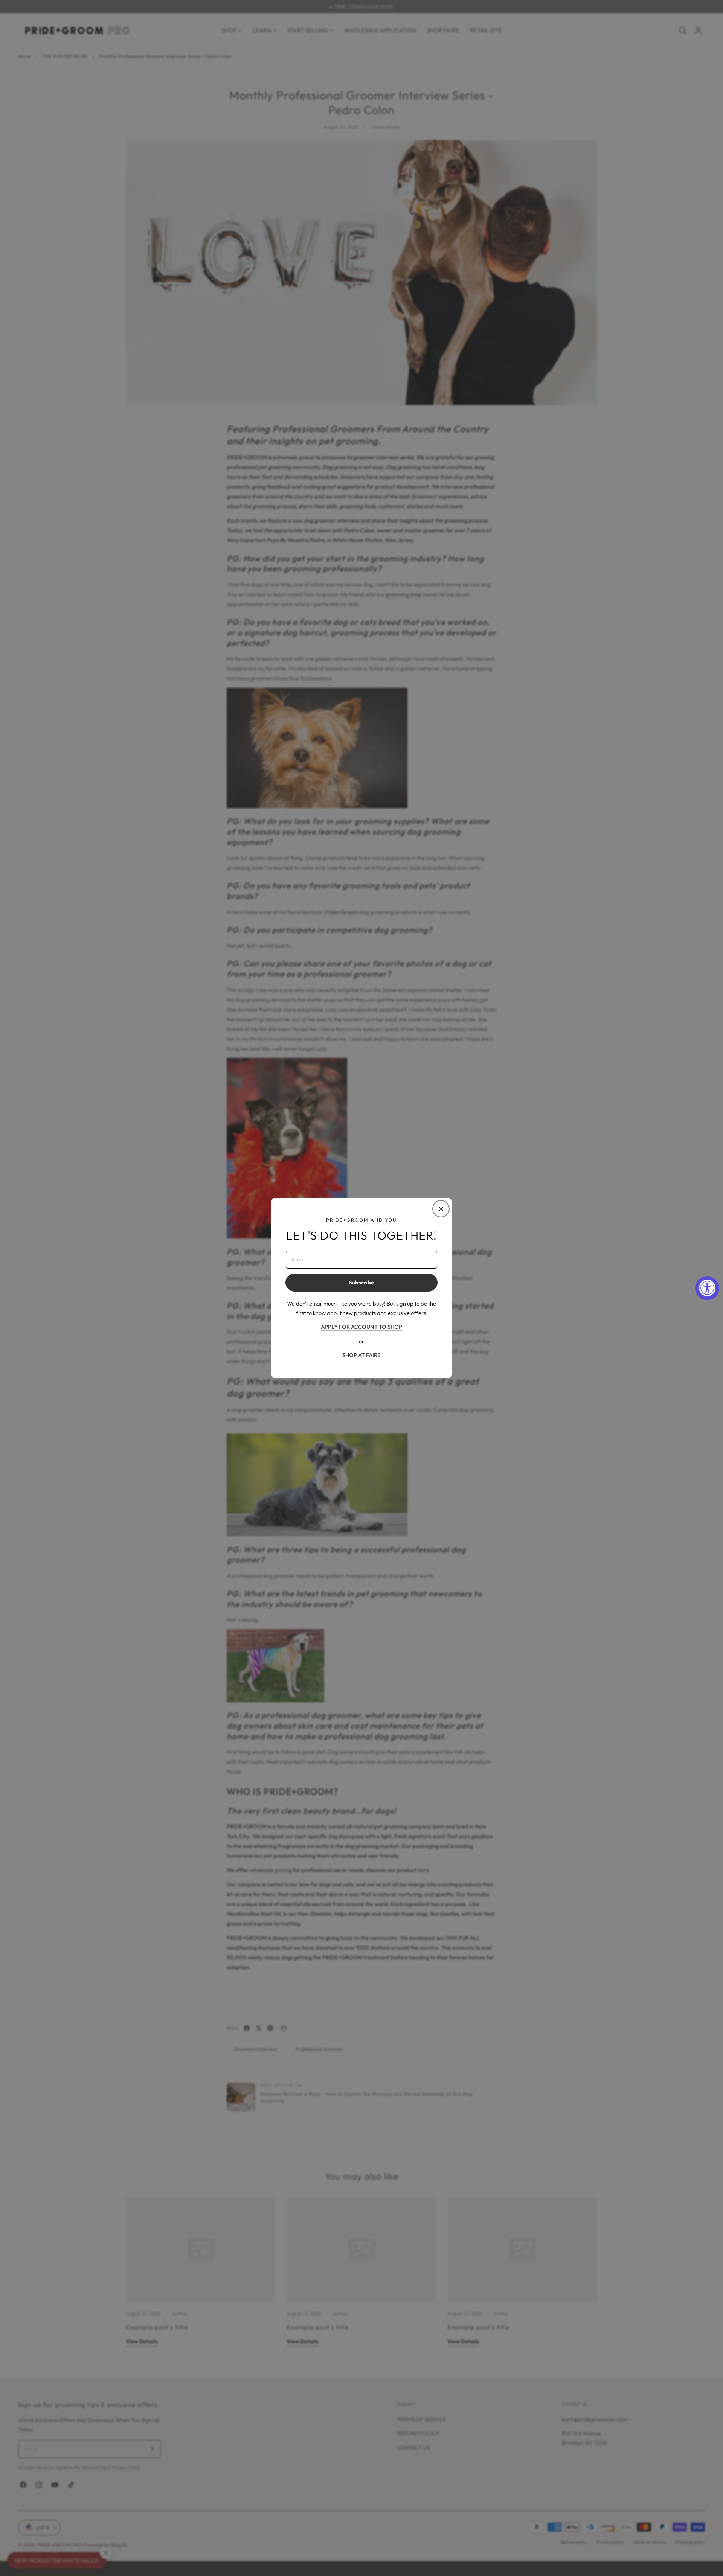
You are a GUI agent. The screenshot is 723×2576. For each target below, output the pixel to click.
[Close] (441, 1209)
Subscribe (361, 1283)
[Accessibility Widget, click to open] (707, 1288)
